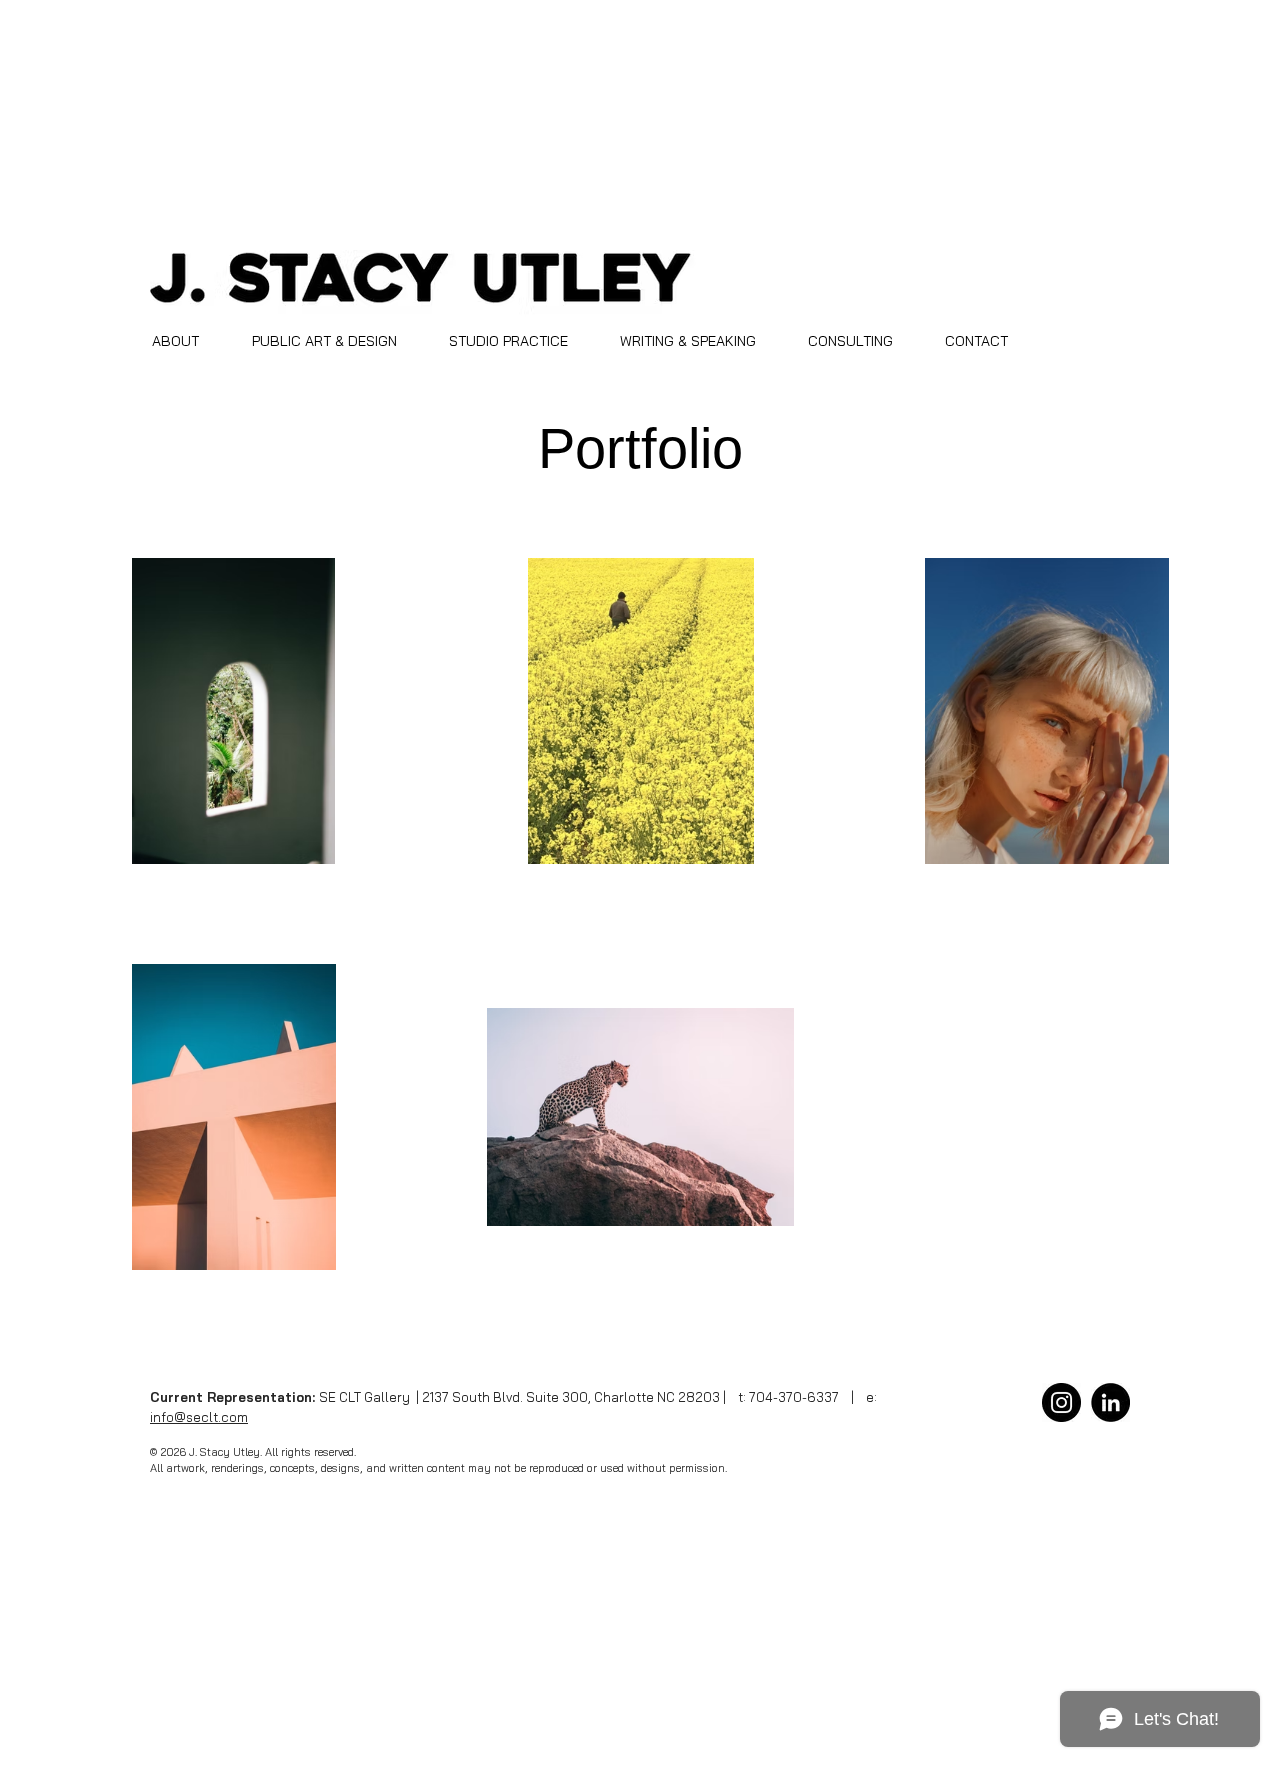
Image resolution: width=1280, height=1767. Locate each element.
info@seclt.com (199, 1417)
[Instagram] (1061, 1402)
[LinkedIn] (1110, 1402)
